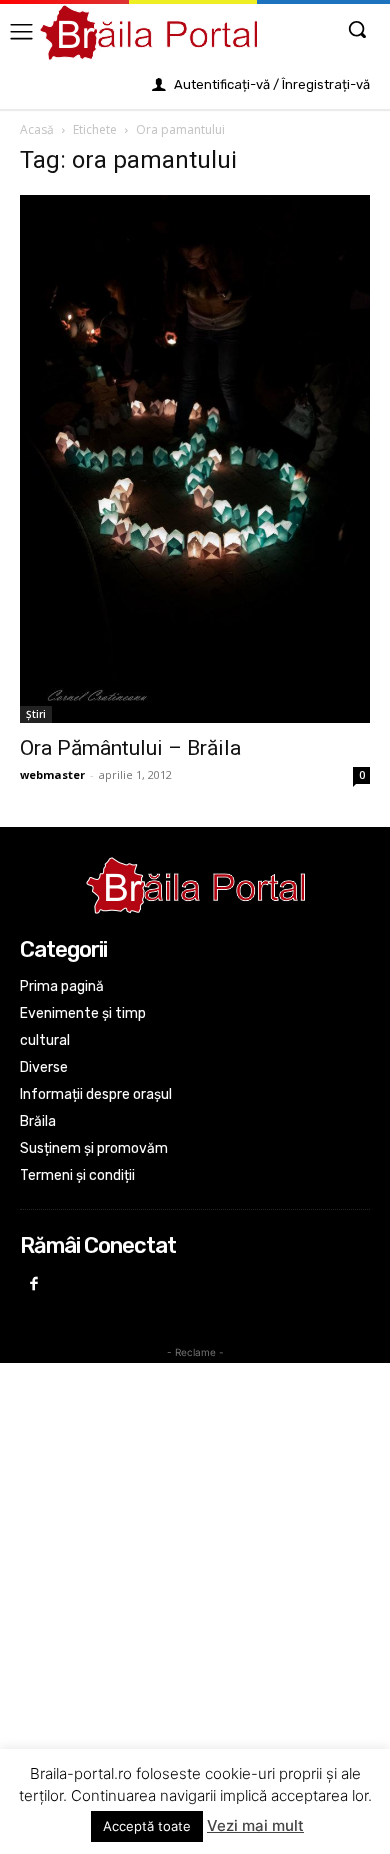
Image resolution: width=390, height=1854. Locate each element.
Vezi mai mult (255, 1825)
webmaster (52, 774)
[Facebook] (34, 1285)
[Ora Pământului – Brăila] (195, 459)
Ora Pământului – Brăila (130, 748)
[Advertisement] (195, 1566)
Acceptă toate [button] (147, 1826)
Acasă (37, 129)
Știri (36, 714)
